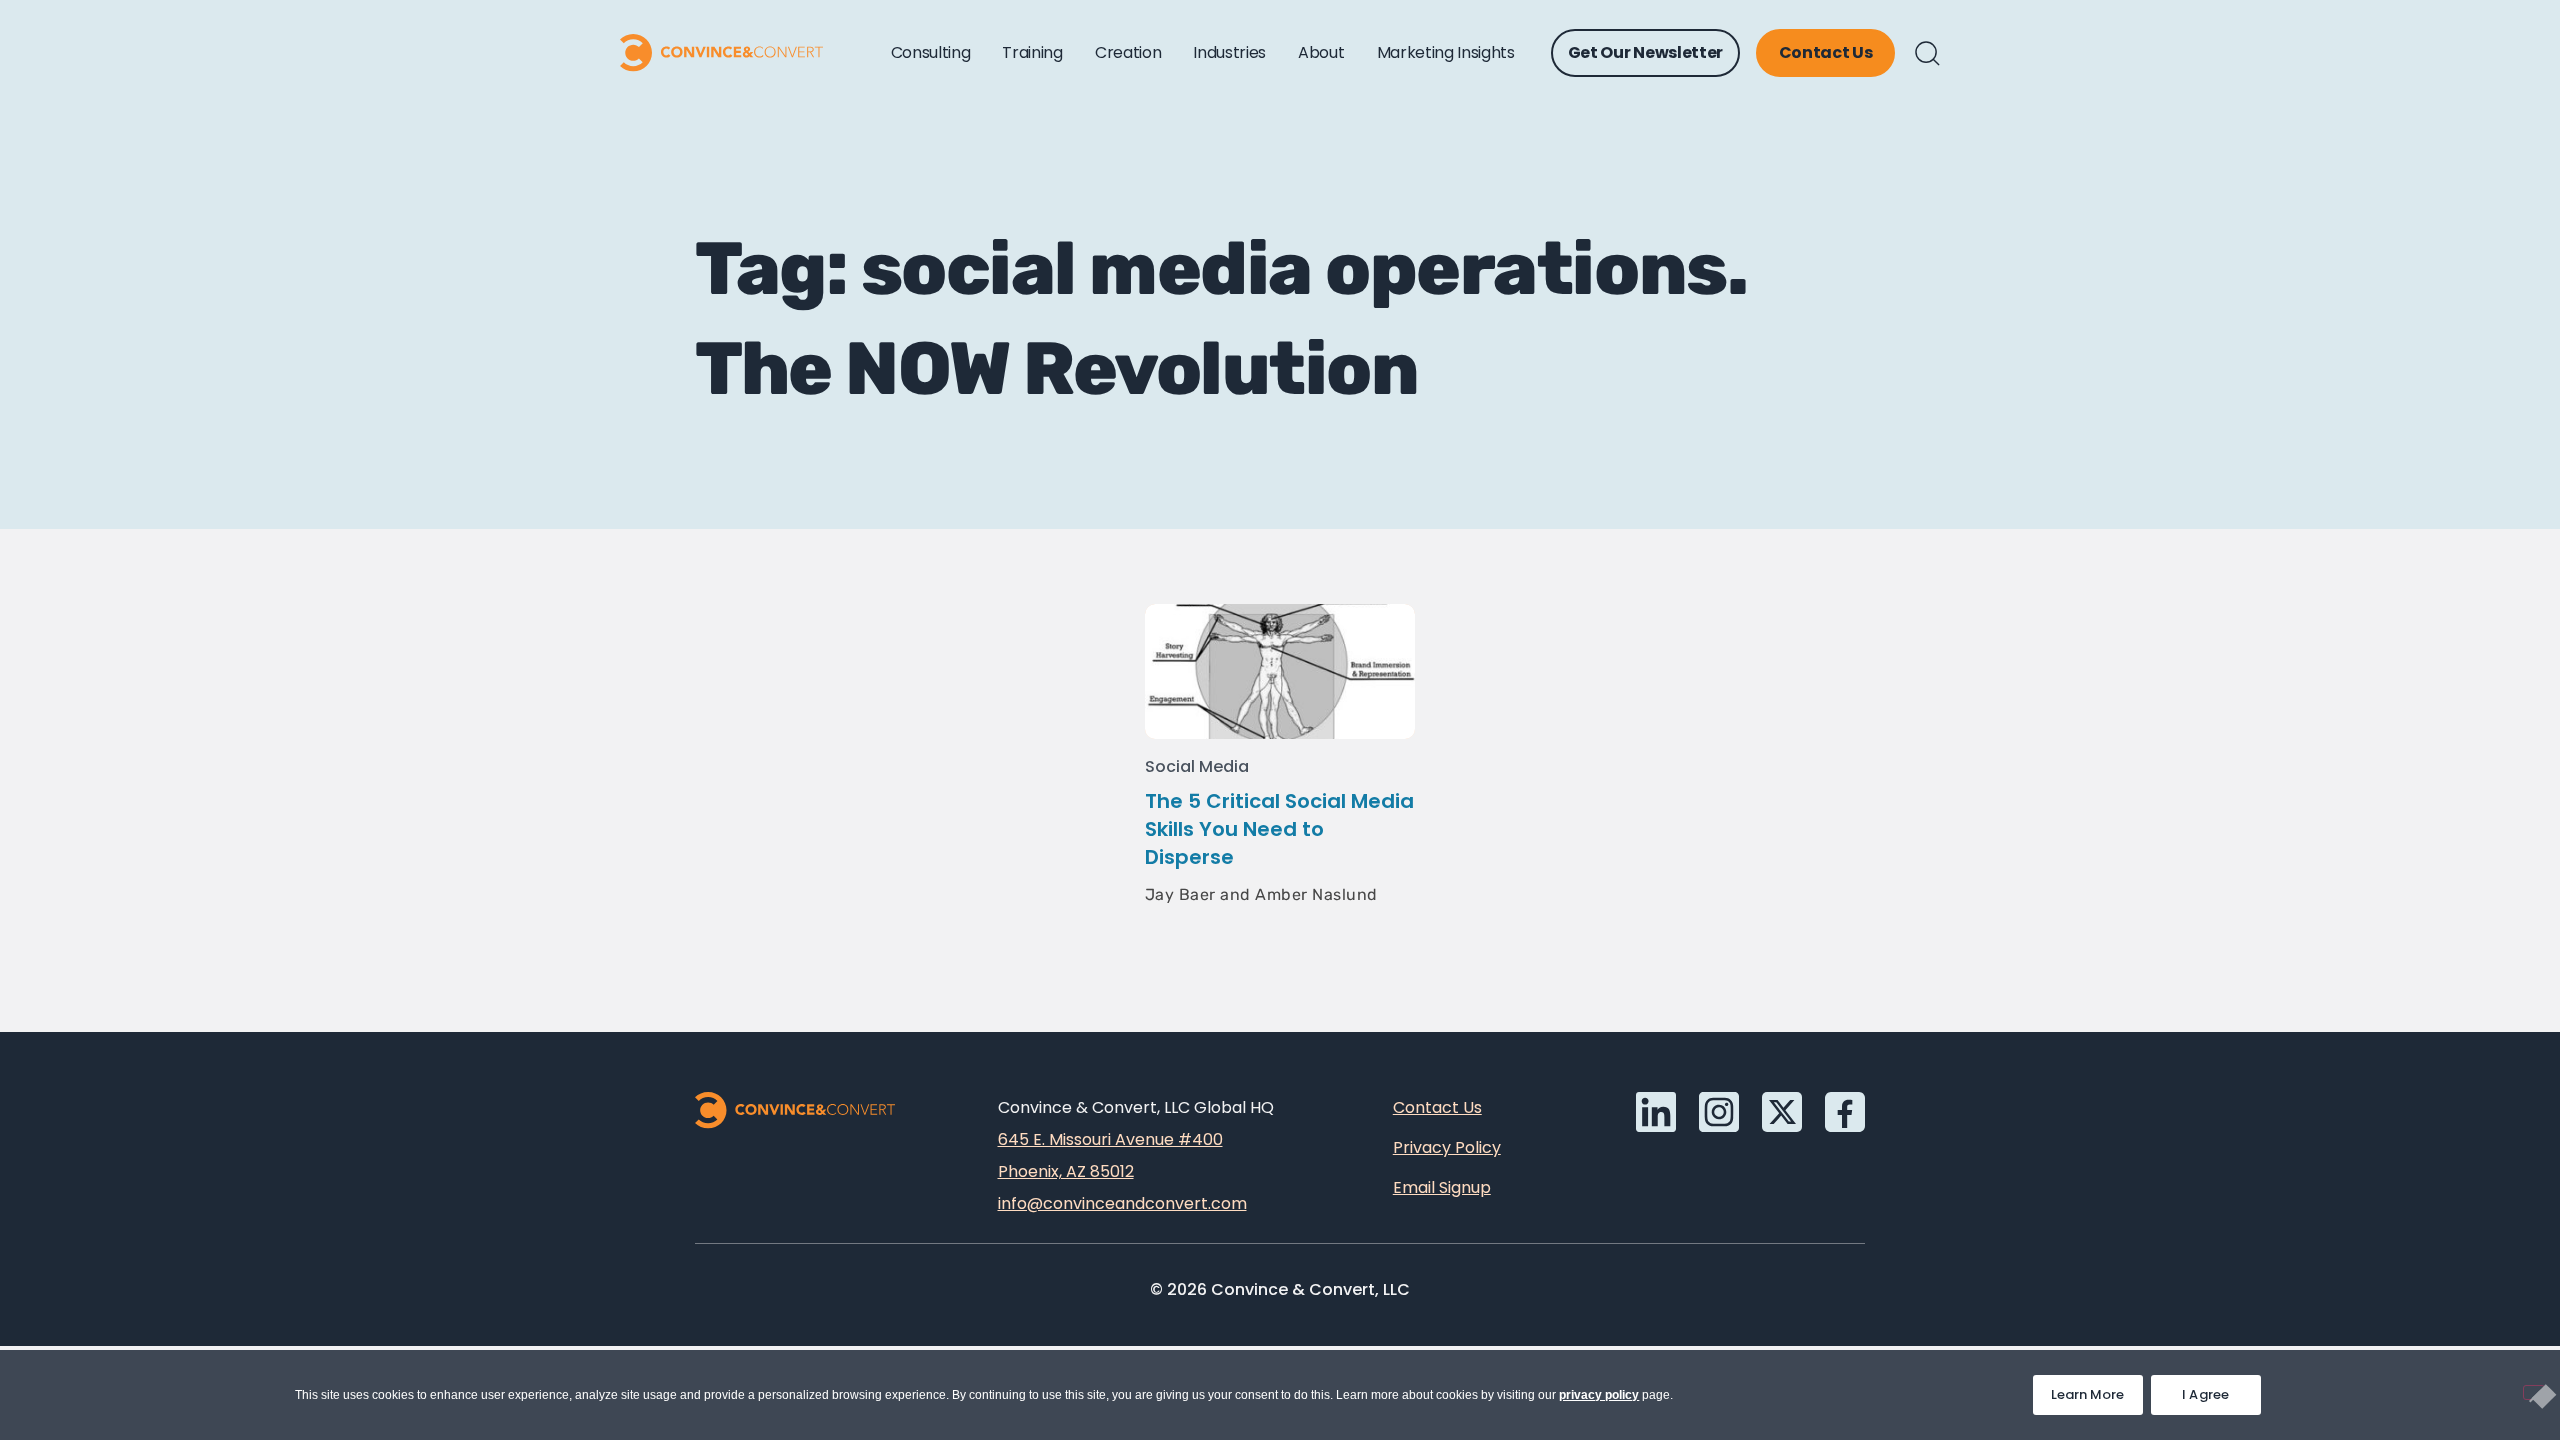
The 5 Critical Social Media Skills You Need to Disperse (1279, 829)
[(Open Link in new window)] (1845, 1112)
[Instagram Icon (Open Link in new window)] (1719, 1112)
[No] (2534, 1392)
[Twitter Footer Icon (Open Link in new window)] (1782, 1112)
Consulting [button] (931, 52)
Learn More (2097, 1389)
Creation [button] (1128, 52)
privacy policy (1599, 1395)
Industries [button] (1229, 52)
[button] (1927, 53)
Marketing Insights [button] (1446, 52)
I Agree (2206, 1394)
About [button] (1321, 52)
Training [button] (1032, 52)
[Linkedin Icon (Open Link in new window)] (1656, 1112)
